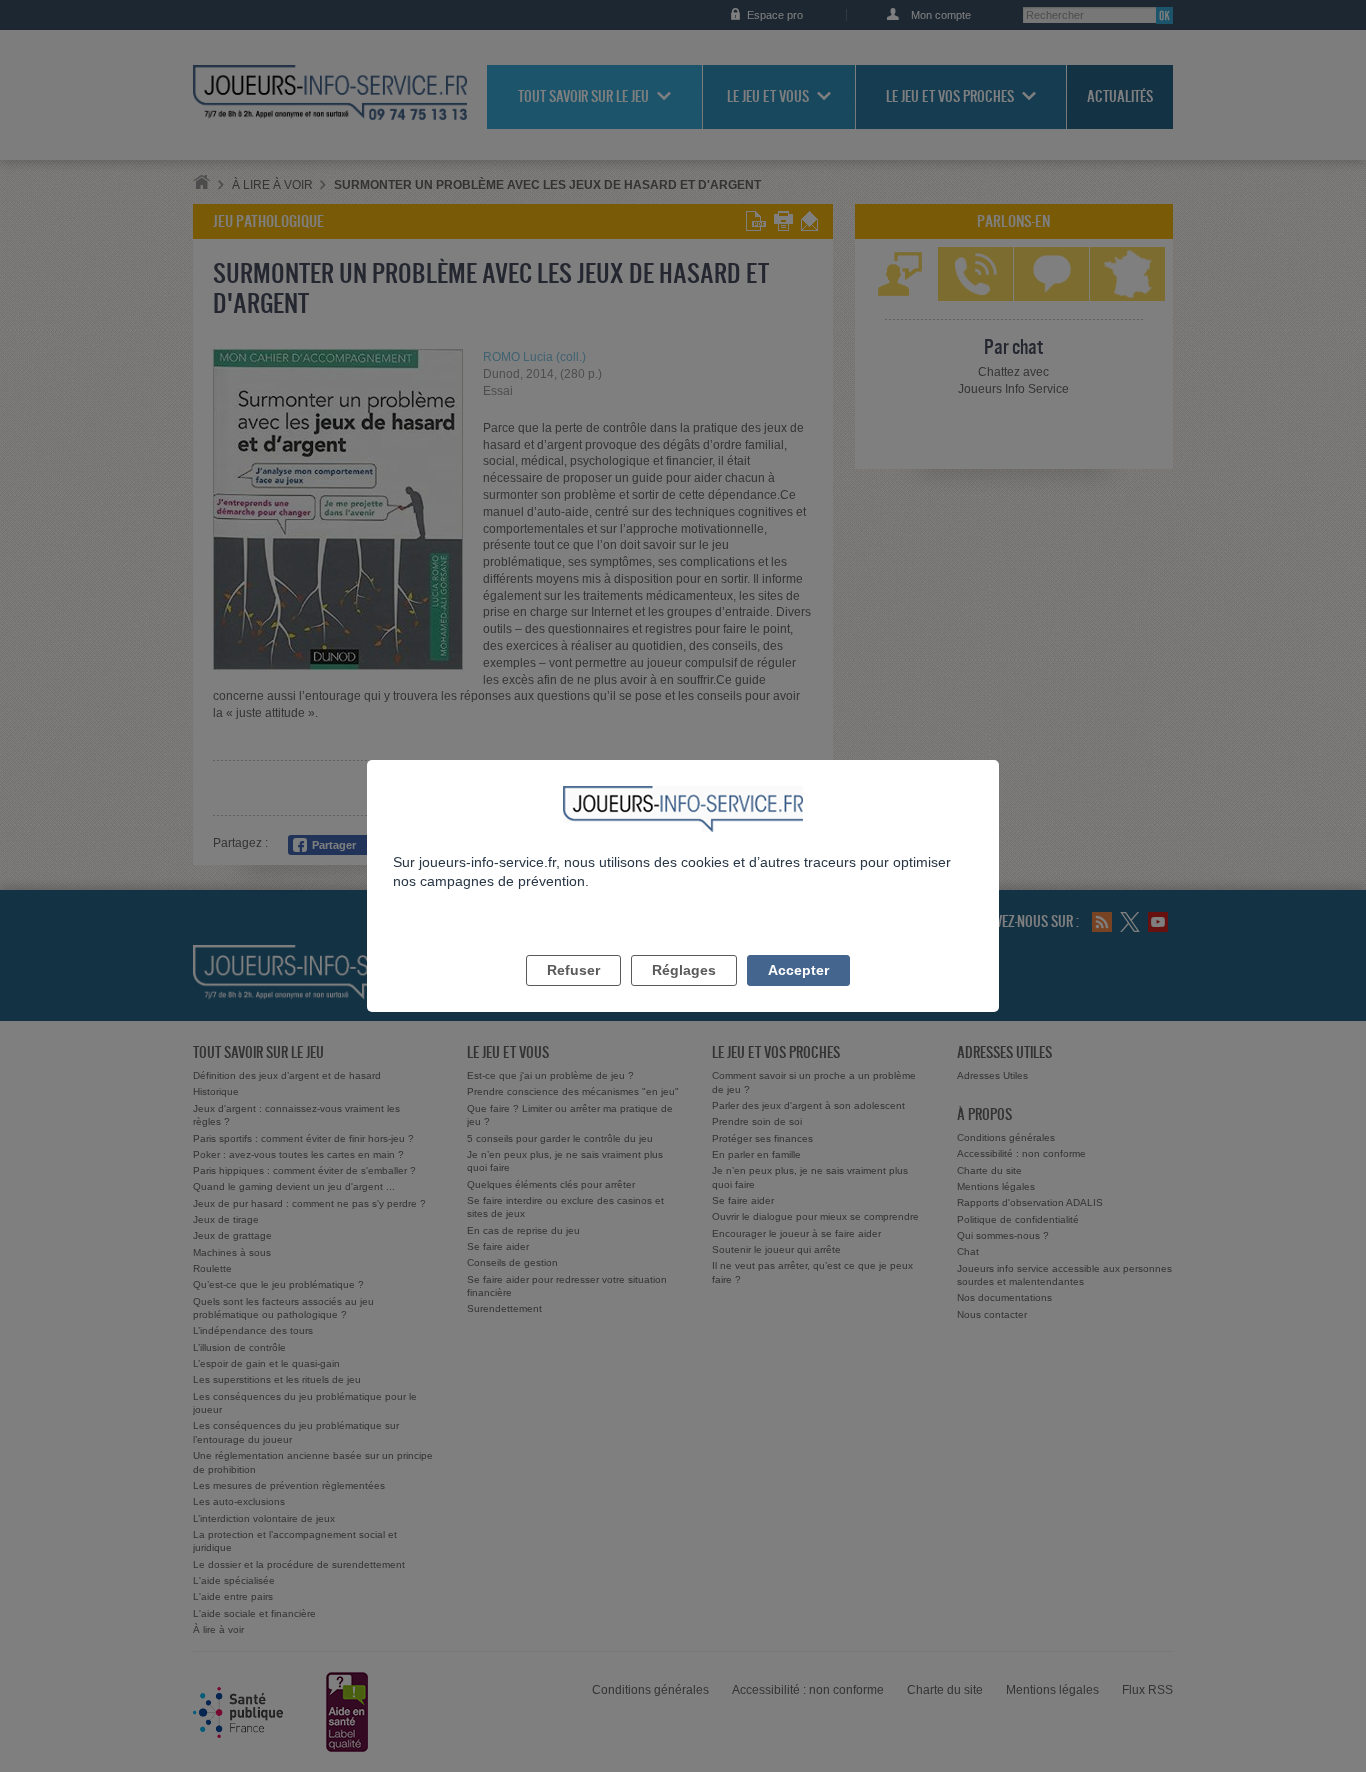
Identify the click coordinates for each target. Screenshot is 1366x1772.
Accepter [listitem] (798, 970)
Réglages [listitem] (684, 970)
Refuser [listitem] (573, 970)
